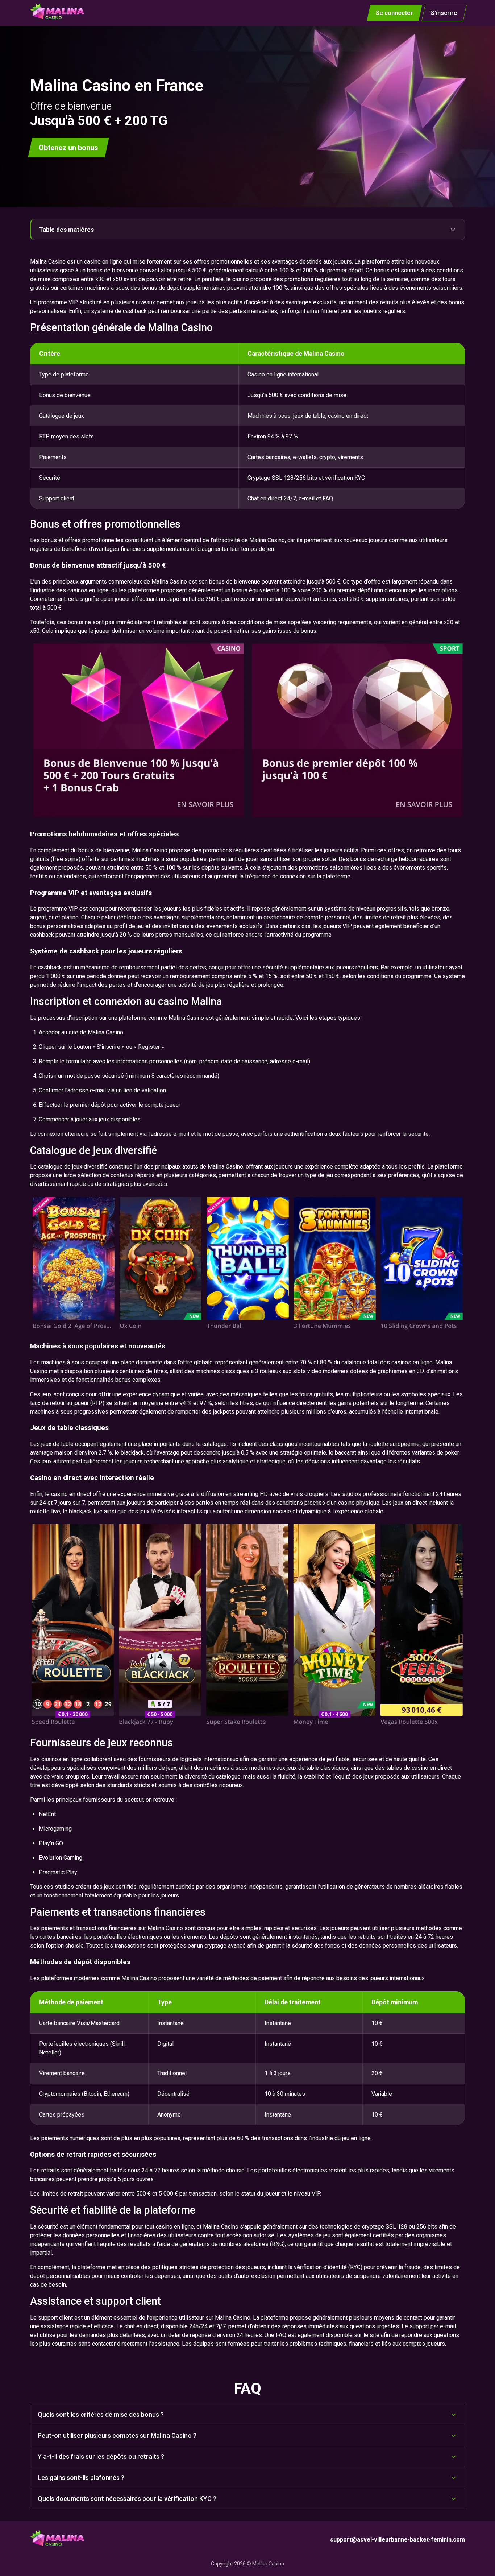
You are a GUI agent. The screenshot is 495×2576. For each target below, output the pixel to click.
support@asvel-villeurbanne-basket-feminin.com (398, 2540)
